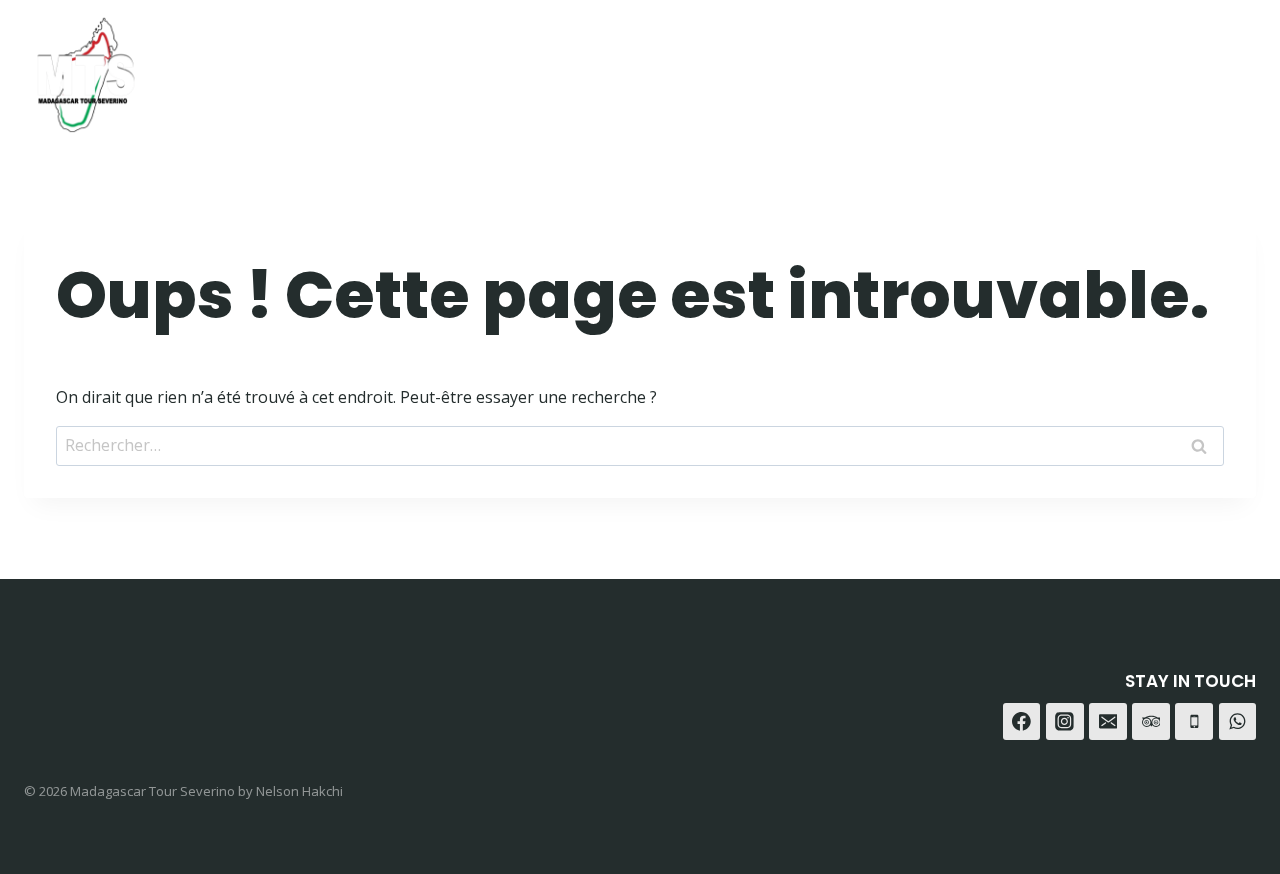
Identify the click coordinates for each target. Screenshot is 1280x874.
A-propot (871, 67)
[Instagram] (1134, 67)
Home (674, 67)
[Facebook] (1084, 67)
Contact (983, 67)
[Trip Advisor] (1233, 67)
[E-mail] (1108, 722)
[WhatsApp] (1183, 67)
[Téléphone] (1194, 722)
